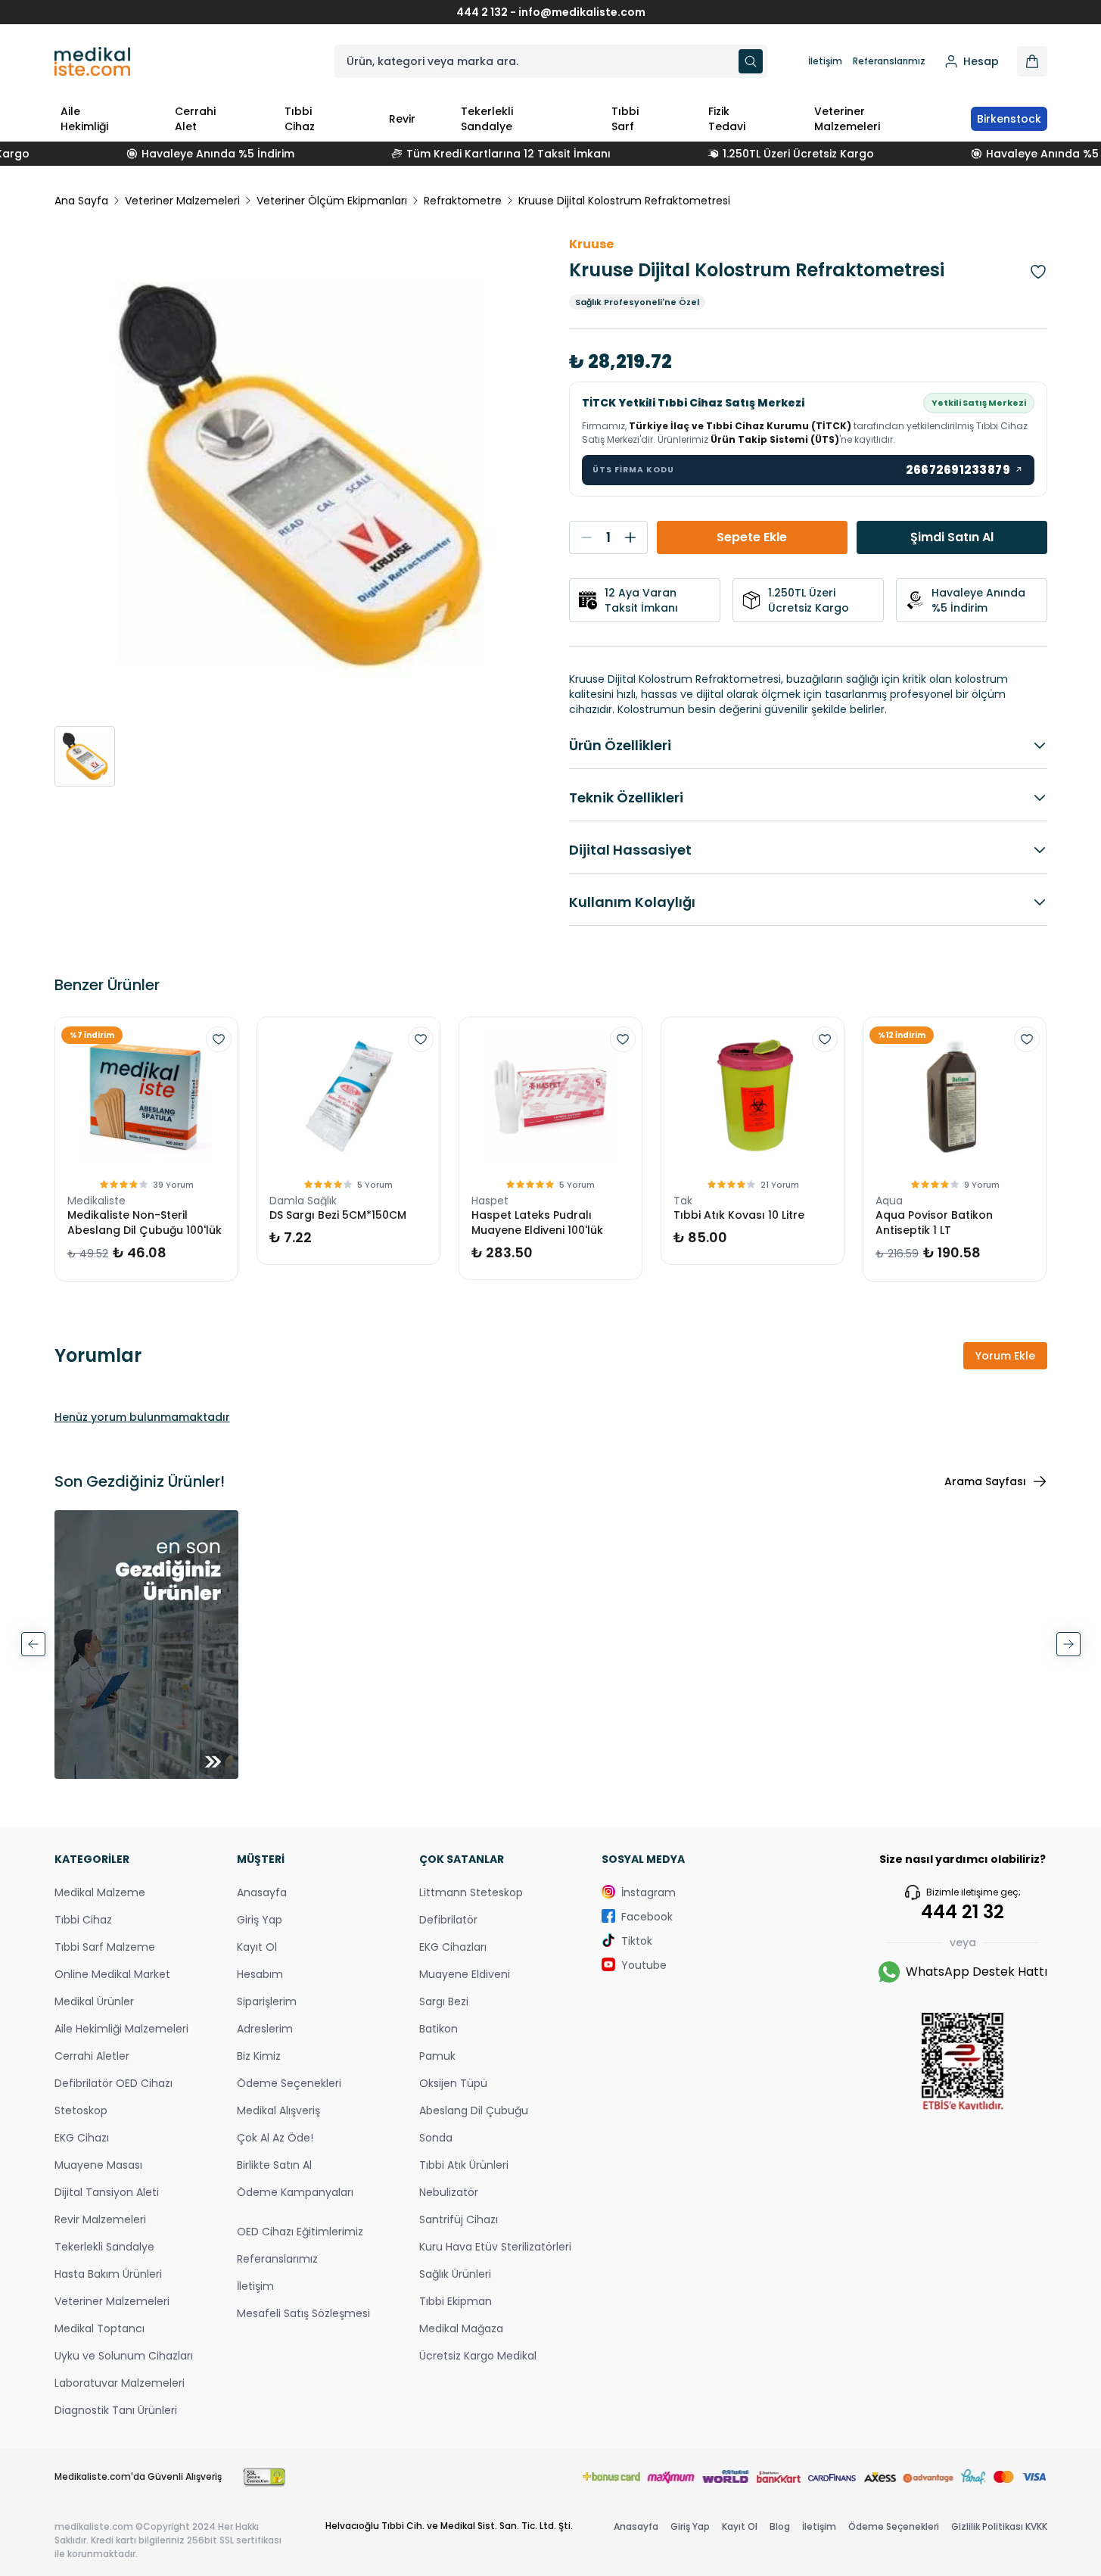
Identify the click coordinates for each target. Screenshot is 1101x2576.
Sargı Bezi (444, 2001)
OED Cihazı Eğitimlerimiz (300, 2232)
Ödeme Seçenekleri (289, 2083)
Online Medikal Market (112, 1974)
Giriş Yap (260, 1920)
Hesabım (260, 1974)
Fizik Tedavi (727, 119)
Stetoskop (81, 2110)
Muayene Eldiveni (465, 1974)
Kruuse (591, 244)
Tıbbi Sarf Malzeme (105, 1947)
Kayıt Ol (257, 1947)
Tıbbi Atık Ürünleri (464, 2165)
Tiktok (637, 1941)
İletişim (825, 61)
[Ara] (751, 61)
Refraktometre (463, 201)
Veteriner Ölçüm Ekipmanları (332, 201)
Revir (402, 119)
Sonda (436, 2138)
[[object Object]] (1032, 61)
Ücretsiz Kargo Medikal (478, 2356)
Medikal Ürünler (94, 2001)
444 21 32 (963, 1912)
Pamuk (437, 2056)
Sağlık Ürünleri (455, 2274)
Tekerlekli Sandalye (487, 119)
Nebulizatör (449, 2192)
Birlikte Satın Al (274, 2165)
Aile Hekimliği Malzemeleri (121, 2029)
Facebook (647, 1917)
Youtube (644, 1965)
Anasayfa (262, 1892)
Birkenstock (1009, 119)
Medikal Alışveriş (278, 2110)
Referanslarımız (889, 61)
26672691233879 (965, 470)
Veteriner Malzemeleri (847, 119)
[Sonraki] (1068, 1644)
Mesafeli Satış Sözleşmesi (303, 2313)
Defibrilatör (448, 1920)
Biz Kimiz (259, 2056)
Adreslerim (265, 2029)
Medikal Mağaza (461, 2328)
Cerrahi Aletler (92, 2056)
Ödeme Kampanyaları (295, 2192)
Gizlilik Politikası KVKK (999, 2526)
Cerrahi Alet (195, 119)
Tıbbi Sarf (625, 119)
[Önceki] (33, 1644)
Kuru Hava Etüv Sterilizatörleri (495, 2247)
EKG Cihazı (82, 2138)
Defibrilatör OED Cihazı (114, 2083)
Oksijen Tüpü (453, 2083)
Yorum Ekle (1005, 1356)
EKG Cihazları (453, 1947)
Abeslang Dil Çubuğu (474, 2110)
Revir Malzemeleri (100, 2219)
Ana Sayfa (81, 201)
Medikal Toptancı (100, 2328)
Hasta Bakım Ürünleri (108, 2274)
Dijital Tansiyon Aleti (107, 2192)
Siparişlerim (267, 2001)
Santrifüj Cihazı (459, 2219)
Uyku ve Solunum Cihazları (124, 2356)
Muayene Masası (98, 2165)
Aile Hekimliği (84, 119)
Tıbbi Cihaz (300, 119)
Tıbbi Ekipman (456, 2301)
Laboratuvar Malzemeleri (120, 2383)
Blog (780, 2526)
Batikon (439, 2029)
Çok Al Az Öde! (275, 2138)
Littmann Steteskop (471, 1892)
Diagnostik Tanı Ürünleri (116, 2410)
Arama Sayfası (985, 1481)
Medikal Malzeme (100, 1892)
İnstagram (648, 1892)
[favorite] (219, 1039)
